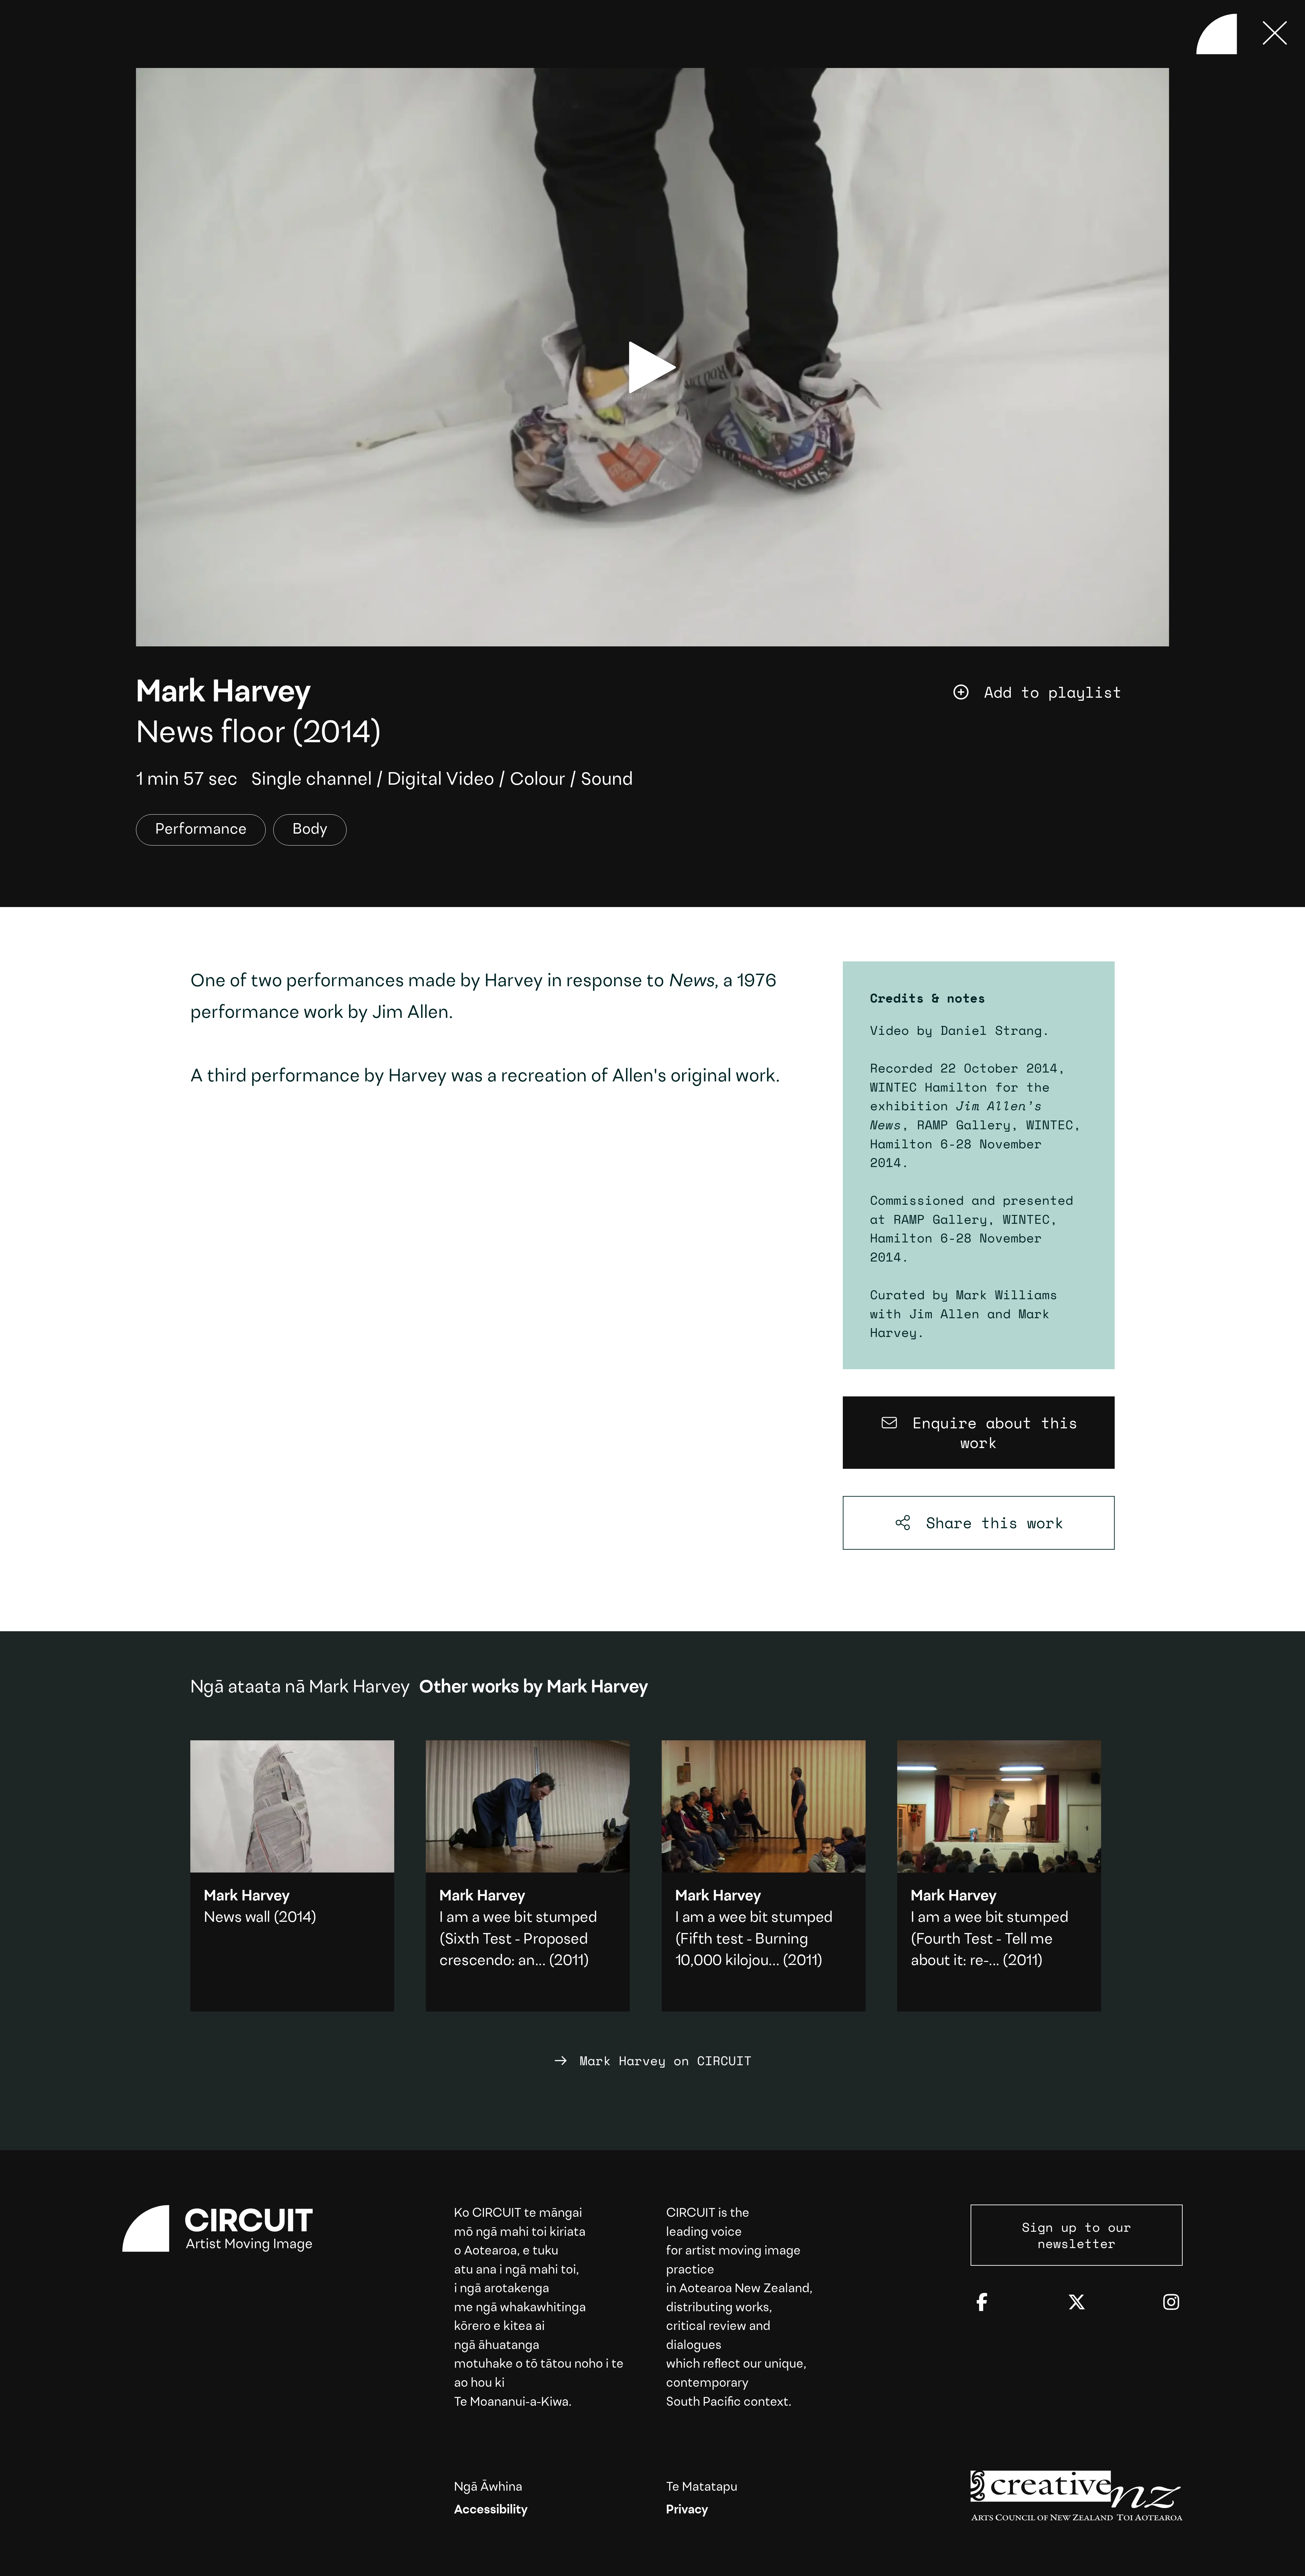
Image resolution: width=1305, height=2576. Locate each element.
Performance (201, 830)
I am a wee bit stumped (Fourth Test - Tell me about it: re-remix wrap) (999, 1876)
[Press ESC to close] (1275, 34)
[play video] (652, 367)
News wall (237, 1918)
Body (310, 830)
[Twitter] (1077, 2303)
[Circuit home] (228, 2229)
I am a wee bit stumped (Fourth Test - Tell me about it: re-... (989, 1940)
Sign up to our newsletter (1077, 2235)
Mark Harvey (223, 694)
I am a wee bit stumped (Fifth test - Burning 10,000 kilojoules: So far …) (764, 1876)
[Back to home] (1217, 34)
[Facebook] (982, 2303)
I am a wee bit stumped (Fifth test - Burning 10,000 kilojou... (754, 1940)
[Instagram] (1171, 2303)
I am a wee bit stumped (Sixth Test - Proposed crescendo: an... (518, 1940)
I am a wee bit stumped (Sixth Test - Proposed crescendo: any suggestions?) (528, 1876)
